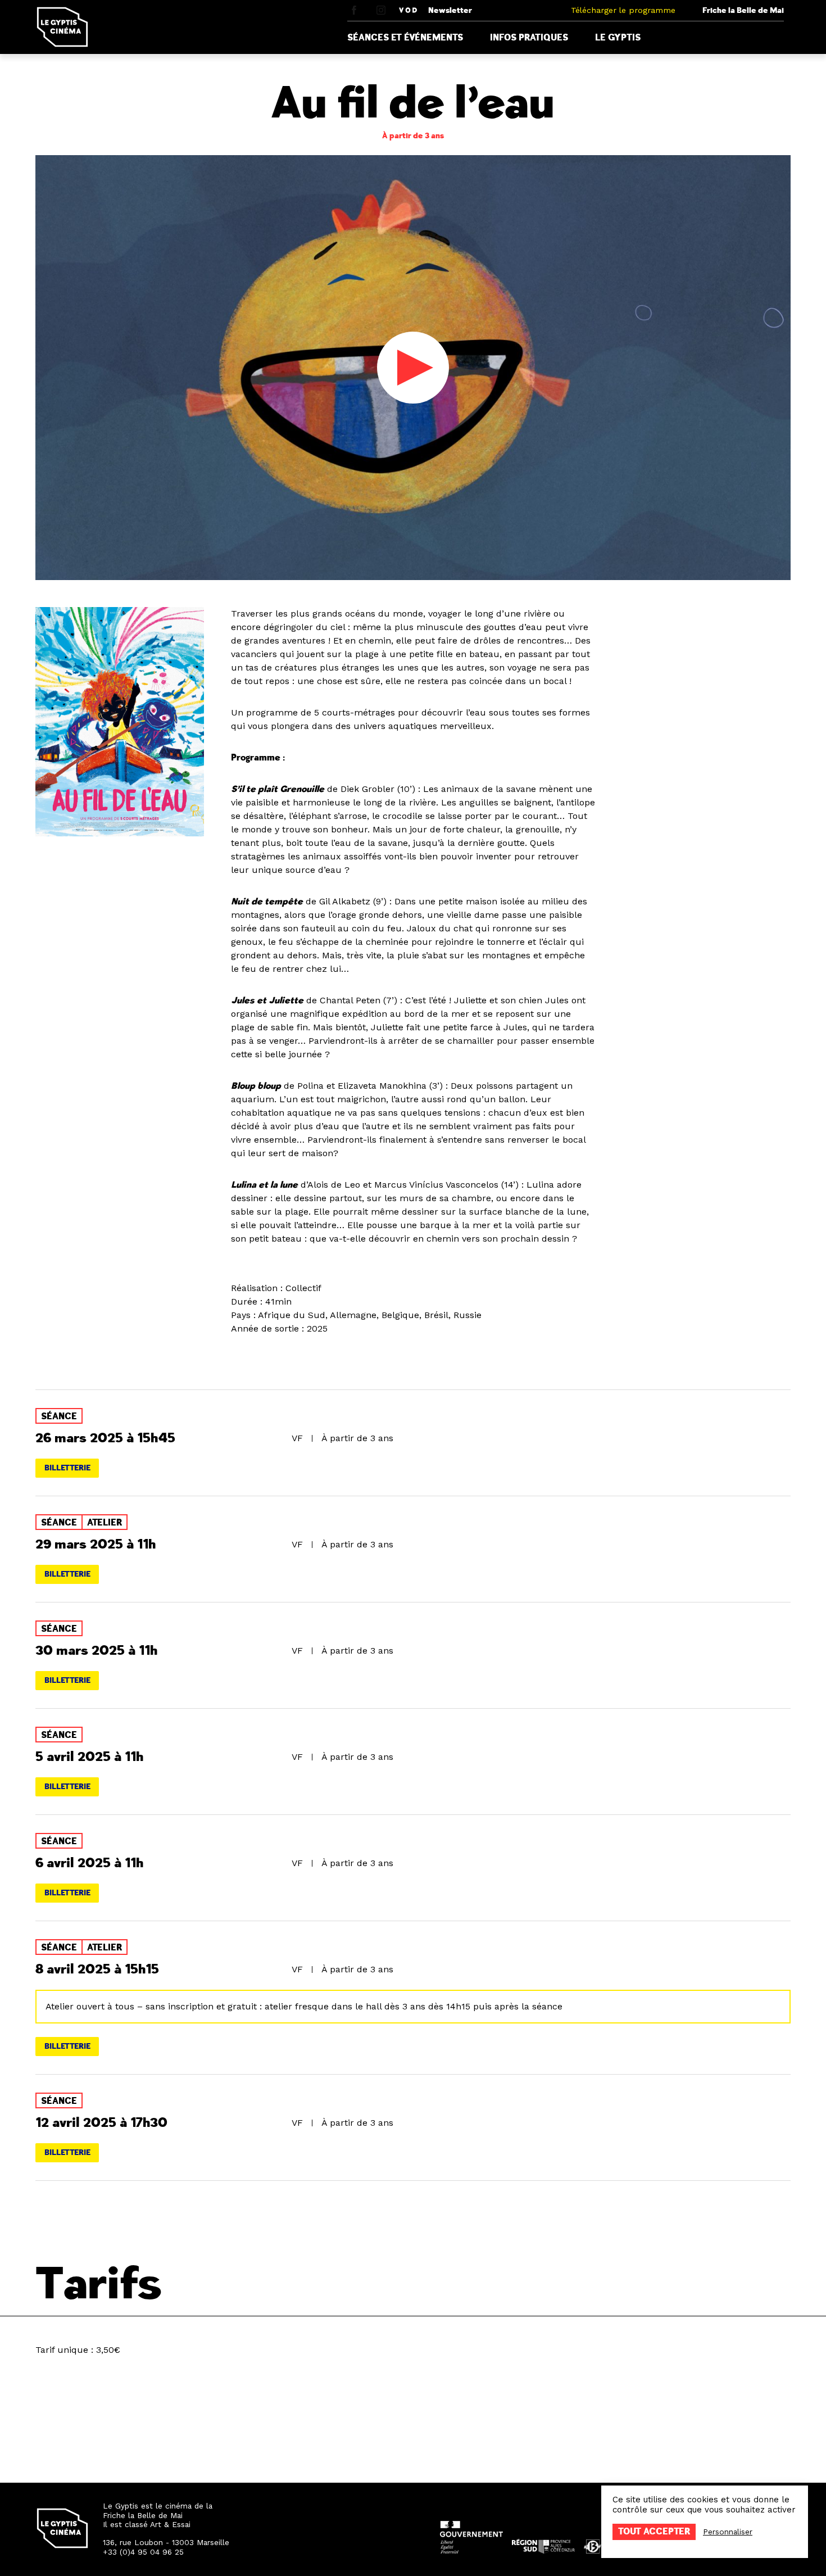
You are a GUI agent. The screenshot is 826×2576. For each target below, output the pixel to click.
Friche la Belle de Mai (743, 10)
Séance (59, 1416)
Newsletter (450, 10)
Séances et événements (405, 38)
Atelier (105, 1523)
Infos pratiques (529, 38)
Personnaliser (728, 2532)
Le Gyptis (618, 38)
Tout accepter (654, 2532)
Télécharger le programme (623, 10)
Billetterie (67, 1468)
